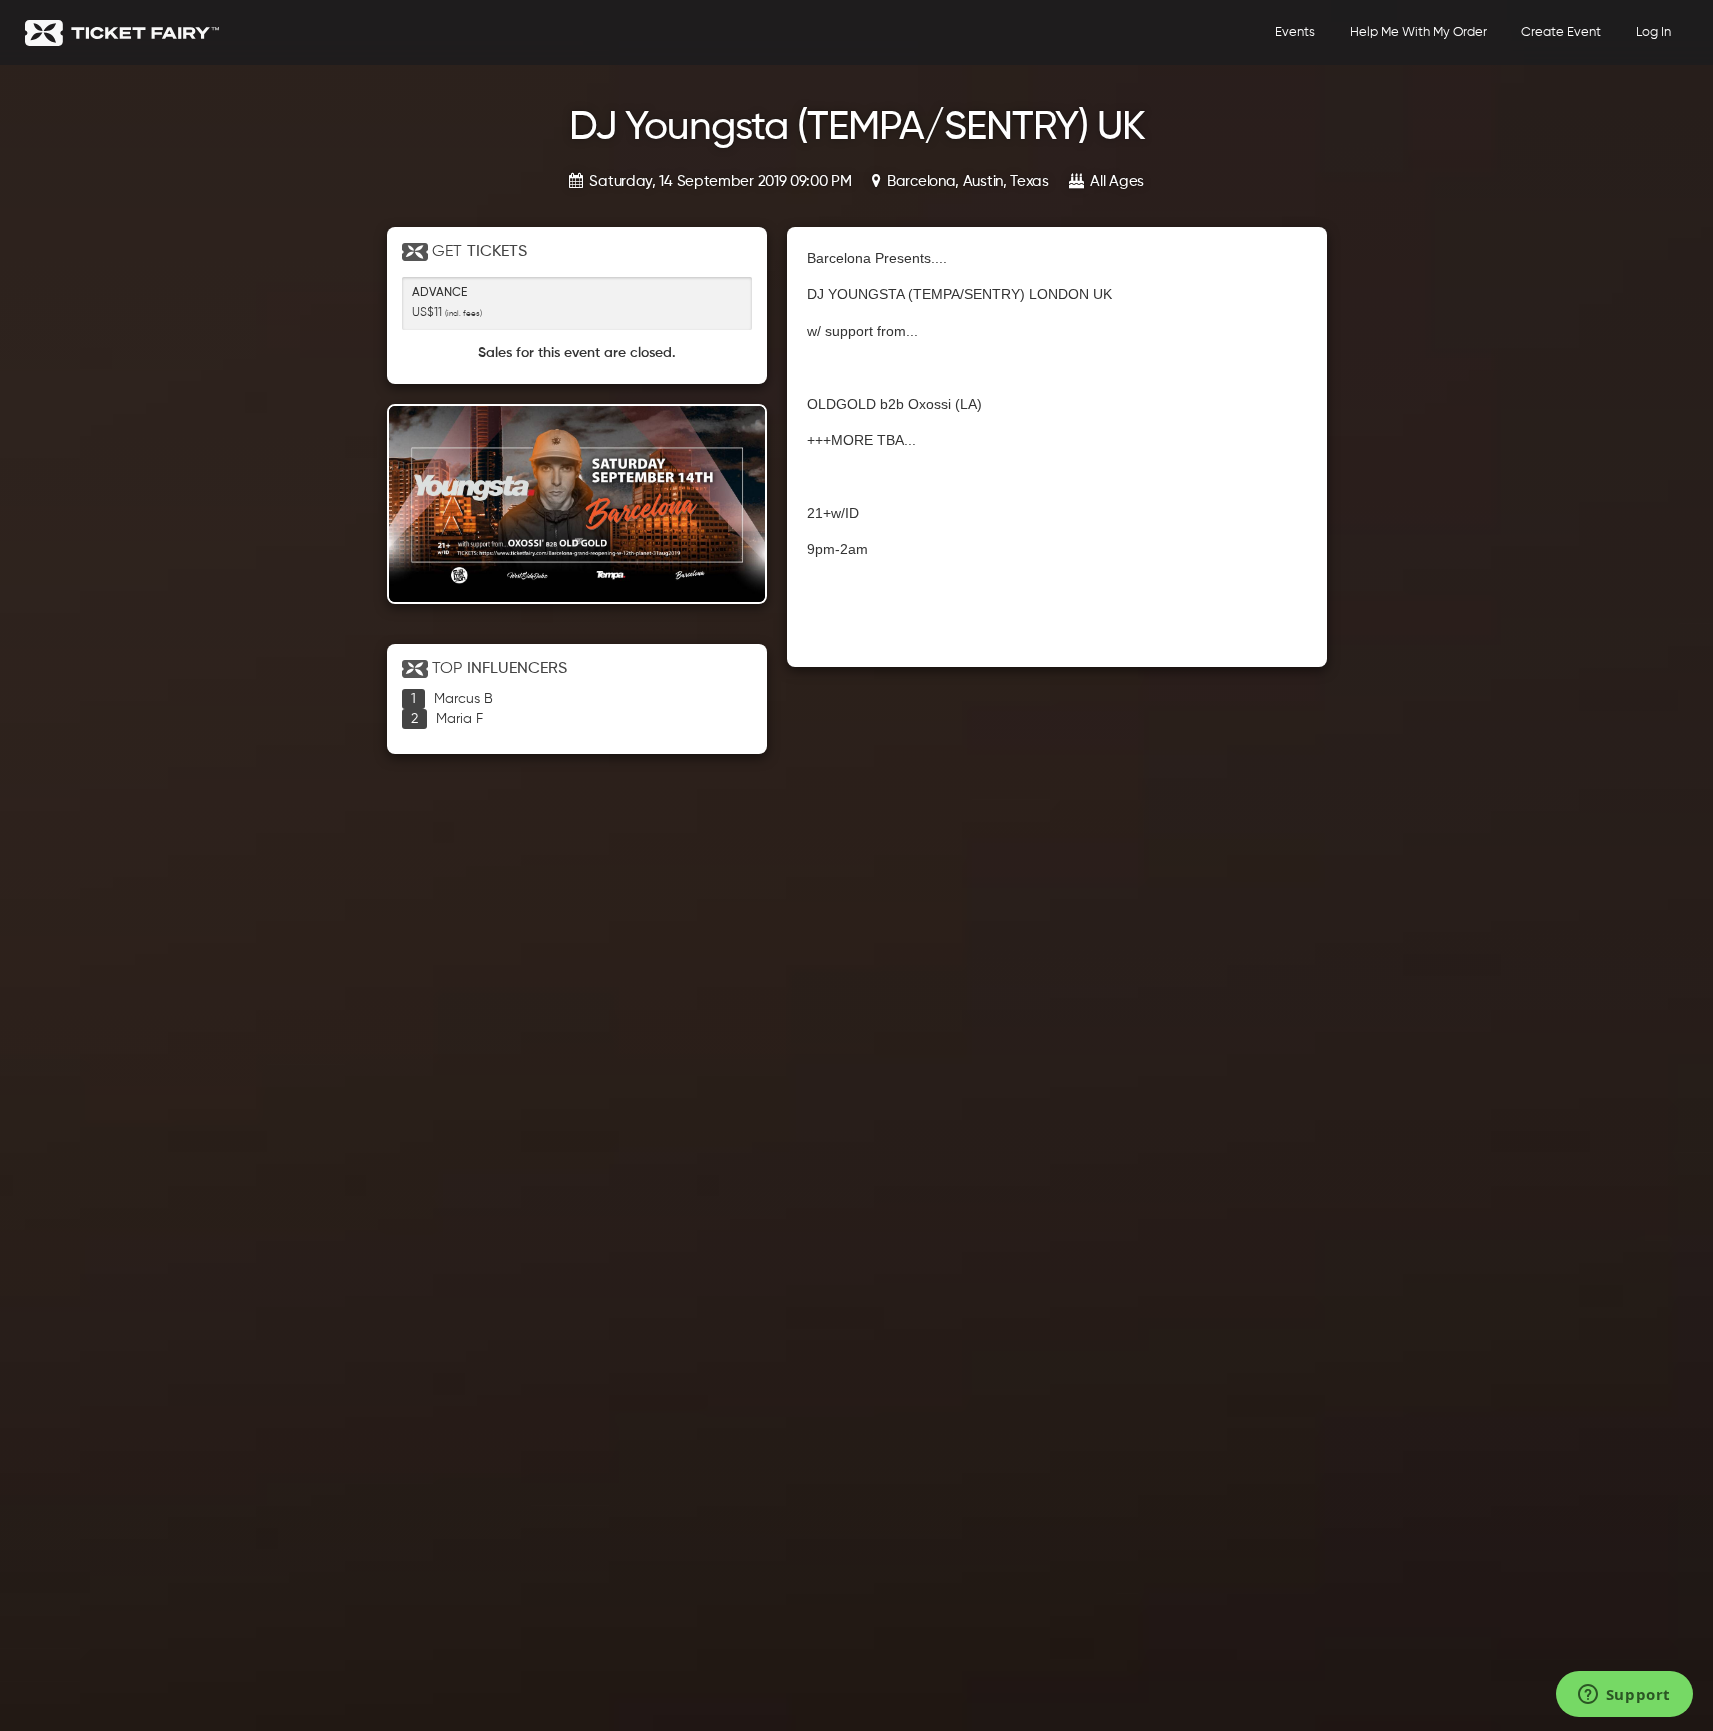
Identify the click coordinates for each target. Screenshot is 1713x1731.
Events (1295, 32)
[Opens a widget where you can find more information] (1624, 1696)
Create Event (1561, 32)
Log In (1653, 32)
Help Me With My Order (1418, 32)
